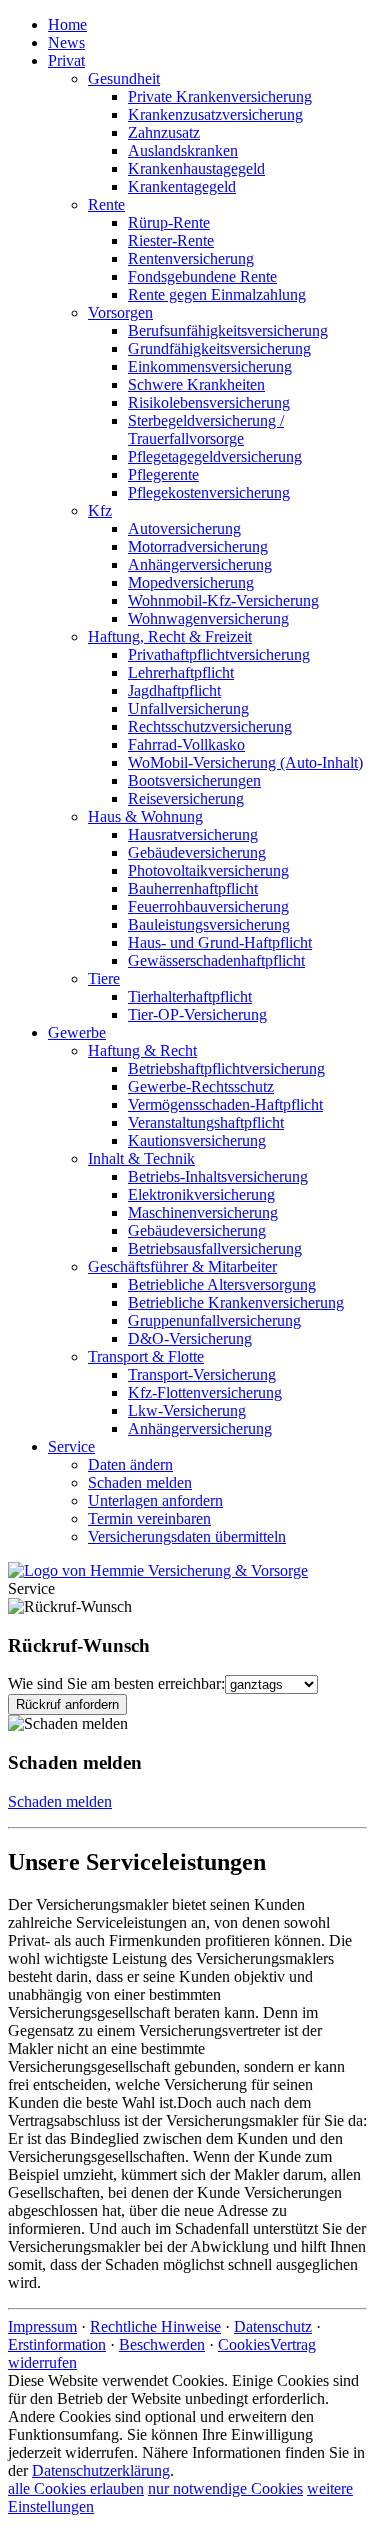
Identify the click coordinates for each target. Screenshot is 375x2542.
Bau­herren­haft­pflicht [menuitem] (193, 888)
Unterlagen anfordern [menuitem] (155, 1500)
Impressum (42, 2326)
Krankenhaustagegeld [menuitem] (196, 168)
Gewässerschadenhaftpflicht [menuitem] (216, 960)
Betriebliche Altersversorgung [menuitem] (222, 1284)
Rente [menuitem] (106, 204)
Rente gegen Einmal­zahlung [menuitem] (217, 294)
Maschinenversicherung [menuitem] (203, 1212)
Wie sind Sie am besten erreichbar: (116, 1683)
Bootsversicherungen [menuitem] (194, 780)
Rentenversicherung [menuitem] (191, 258)
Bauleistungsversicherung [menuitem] (209, 924)
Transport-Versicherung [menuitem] (202, 1374)
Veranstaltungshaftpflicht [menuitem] (206, 1122)
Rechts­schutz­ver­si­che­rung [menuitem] (210, 726)
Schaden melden (60, 1801)
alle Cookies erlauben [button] (76, 2488)
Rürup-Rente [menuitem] (169, 222)
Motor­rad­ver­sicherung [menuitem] (198, 546)
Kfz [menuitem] (100, 510)
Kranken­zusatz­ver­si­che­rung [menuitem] (215, 114)
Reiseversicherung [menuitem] (186, 798)
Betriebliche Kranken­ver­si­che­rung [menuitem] (236, 1302)
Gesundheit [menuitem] (124, 78)
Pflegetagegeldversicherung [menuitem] (215, 456)
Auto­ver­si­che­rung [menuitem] (184, 528)
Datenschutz (273, 2326)
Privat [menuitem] (66, 60)
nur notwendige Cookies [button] (225, 2488)
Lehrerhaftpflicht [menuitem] (181, 672)
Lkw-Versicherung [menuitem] (187, 1410)
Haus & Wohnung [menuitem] (145, 816)
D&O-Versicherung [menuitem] (190, 1338)
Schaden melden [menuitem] (140, 1482)
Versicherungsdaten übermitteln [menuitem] (187, 1536)
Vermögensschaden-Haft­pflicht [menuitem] (225, 1104)
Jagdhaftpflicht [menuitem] (174, 690)
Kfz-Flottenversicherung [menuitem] (205, 1392)
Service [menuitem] (71, 1446)
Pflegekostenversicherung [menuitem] (209, 492)
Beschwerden (162, 2344)
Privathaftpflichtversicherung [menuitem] (219, 654)
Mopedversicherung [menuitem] (191, 582)
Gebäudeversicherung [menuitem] (197, 852)
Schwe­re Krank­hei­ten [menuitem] (196, 384)
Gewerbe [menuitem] (77, 1032)
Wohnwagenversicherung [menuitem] (208, 618)
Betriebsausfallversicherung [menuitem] (215, 1248)
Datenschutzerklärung (101, 2470)
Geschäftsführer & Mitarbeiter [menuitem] (182, 1266)
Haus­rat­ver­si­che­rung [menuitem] (193, 834)
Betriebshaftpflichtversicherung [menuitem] (226, 1068)
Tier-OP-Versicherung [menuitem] (197, 1014)
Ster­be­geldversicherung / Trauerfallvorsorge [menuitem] (206, 429)
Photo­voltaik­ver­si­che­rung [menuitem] (208, 870)
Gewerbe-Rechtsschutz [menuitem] (201, 1086)
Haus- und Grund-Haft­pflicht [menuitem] (220, 942)
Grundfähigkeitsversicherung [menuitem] (219, 348)
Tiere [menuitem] (104, 978)
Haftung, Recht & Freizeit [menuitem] (170, 636)
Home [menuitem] (67, 24)
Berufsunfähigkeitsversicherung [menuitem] (228, 330)
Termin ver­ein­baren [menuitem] (149, 1518)
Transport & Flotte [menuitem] (146, 1356)
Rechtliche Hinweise (155, 2326)
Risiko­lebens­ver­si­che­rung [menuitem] (209, 402)
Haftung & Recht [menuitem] (142, 1050)
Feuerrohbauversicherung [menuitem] (208, 906)
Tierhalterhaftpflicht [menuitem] (190, 996)
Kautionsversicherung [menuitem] (197, 1140)
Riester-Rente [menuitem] (171, 240)
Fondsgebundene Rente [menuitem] (202, 276)
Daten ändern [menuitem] (130, 1464)
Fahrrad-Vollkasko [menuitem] (186, 744)
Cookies (244, 2344)
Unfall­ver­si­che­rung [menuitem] (188, 708)
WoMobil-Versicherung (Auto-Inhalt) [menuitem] (245, 762)
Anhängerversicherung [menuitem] (200, 564)
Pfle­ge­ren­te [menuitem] (163, 474)
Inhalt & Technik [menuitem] (141, 1158)
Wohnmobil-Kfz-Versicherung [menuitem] (223, 600)
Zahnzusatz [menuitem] (164, 132)
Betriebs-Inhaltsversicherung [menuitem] (218, 1176)
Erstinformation (57, 2344)
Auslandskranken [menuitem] (183, 150)
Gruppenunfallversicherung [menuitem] (214, 1320)
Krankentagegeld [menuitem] (182, 186)
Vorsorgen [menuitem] (120, 312)
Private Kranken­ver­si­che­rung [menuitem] (220, 96)
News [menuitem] (66, 42)
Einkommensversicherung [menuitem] (210, 366)
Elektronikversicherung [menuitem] (201, 1194)
